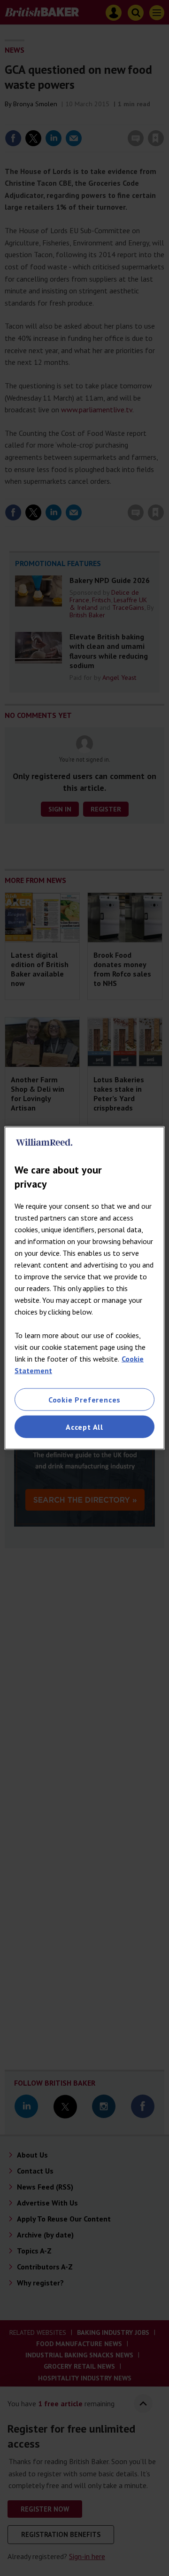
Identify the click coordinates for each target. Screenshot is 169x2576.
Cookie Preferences (84, 1399)
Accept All (84, 1427)
